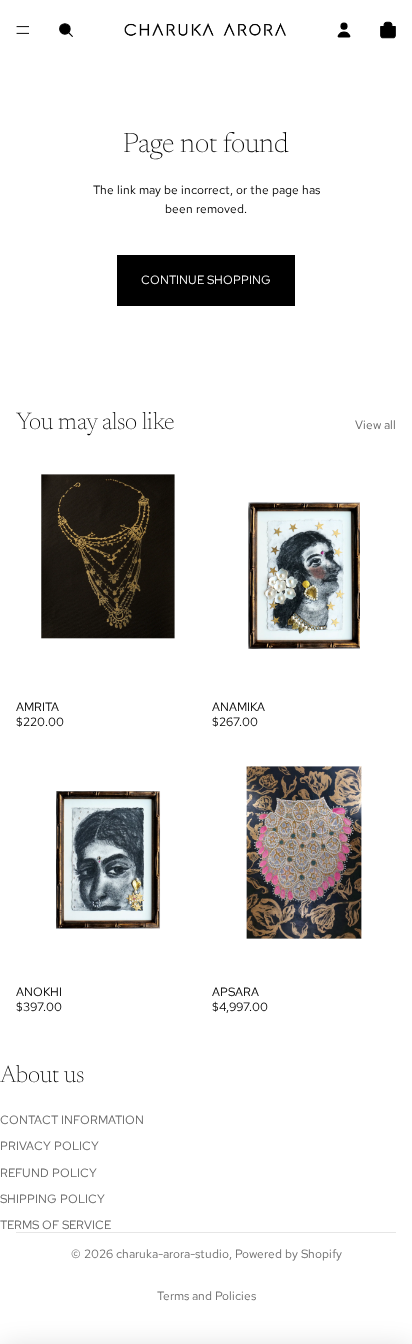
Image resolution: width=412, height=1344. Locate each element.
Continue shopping (206, 280)
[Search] (66, 30)
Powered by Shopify (288, 1254)
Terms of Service (55, 1225)
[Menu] (23, 30)
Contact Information (72, 1119)
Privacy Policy (49, 1146)
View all (375, 425)
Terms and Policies (206, 1296)
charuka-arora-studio (172, 1254)
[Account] (344, 30)
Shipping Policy (52, 1198)
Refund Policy (48, 1172)
